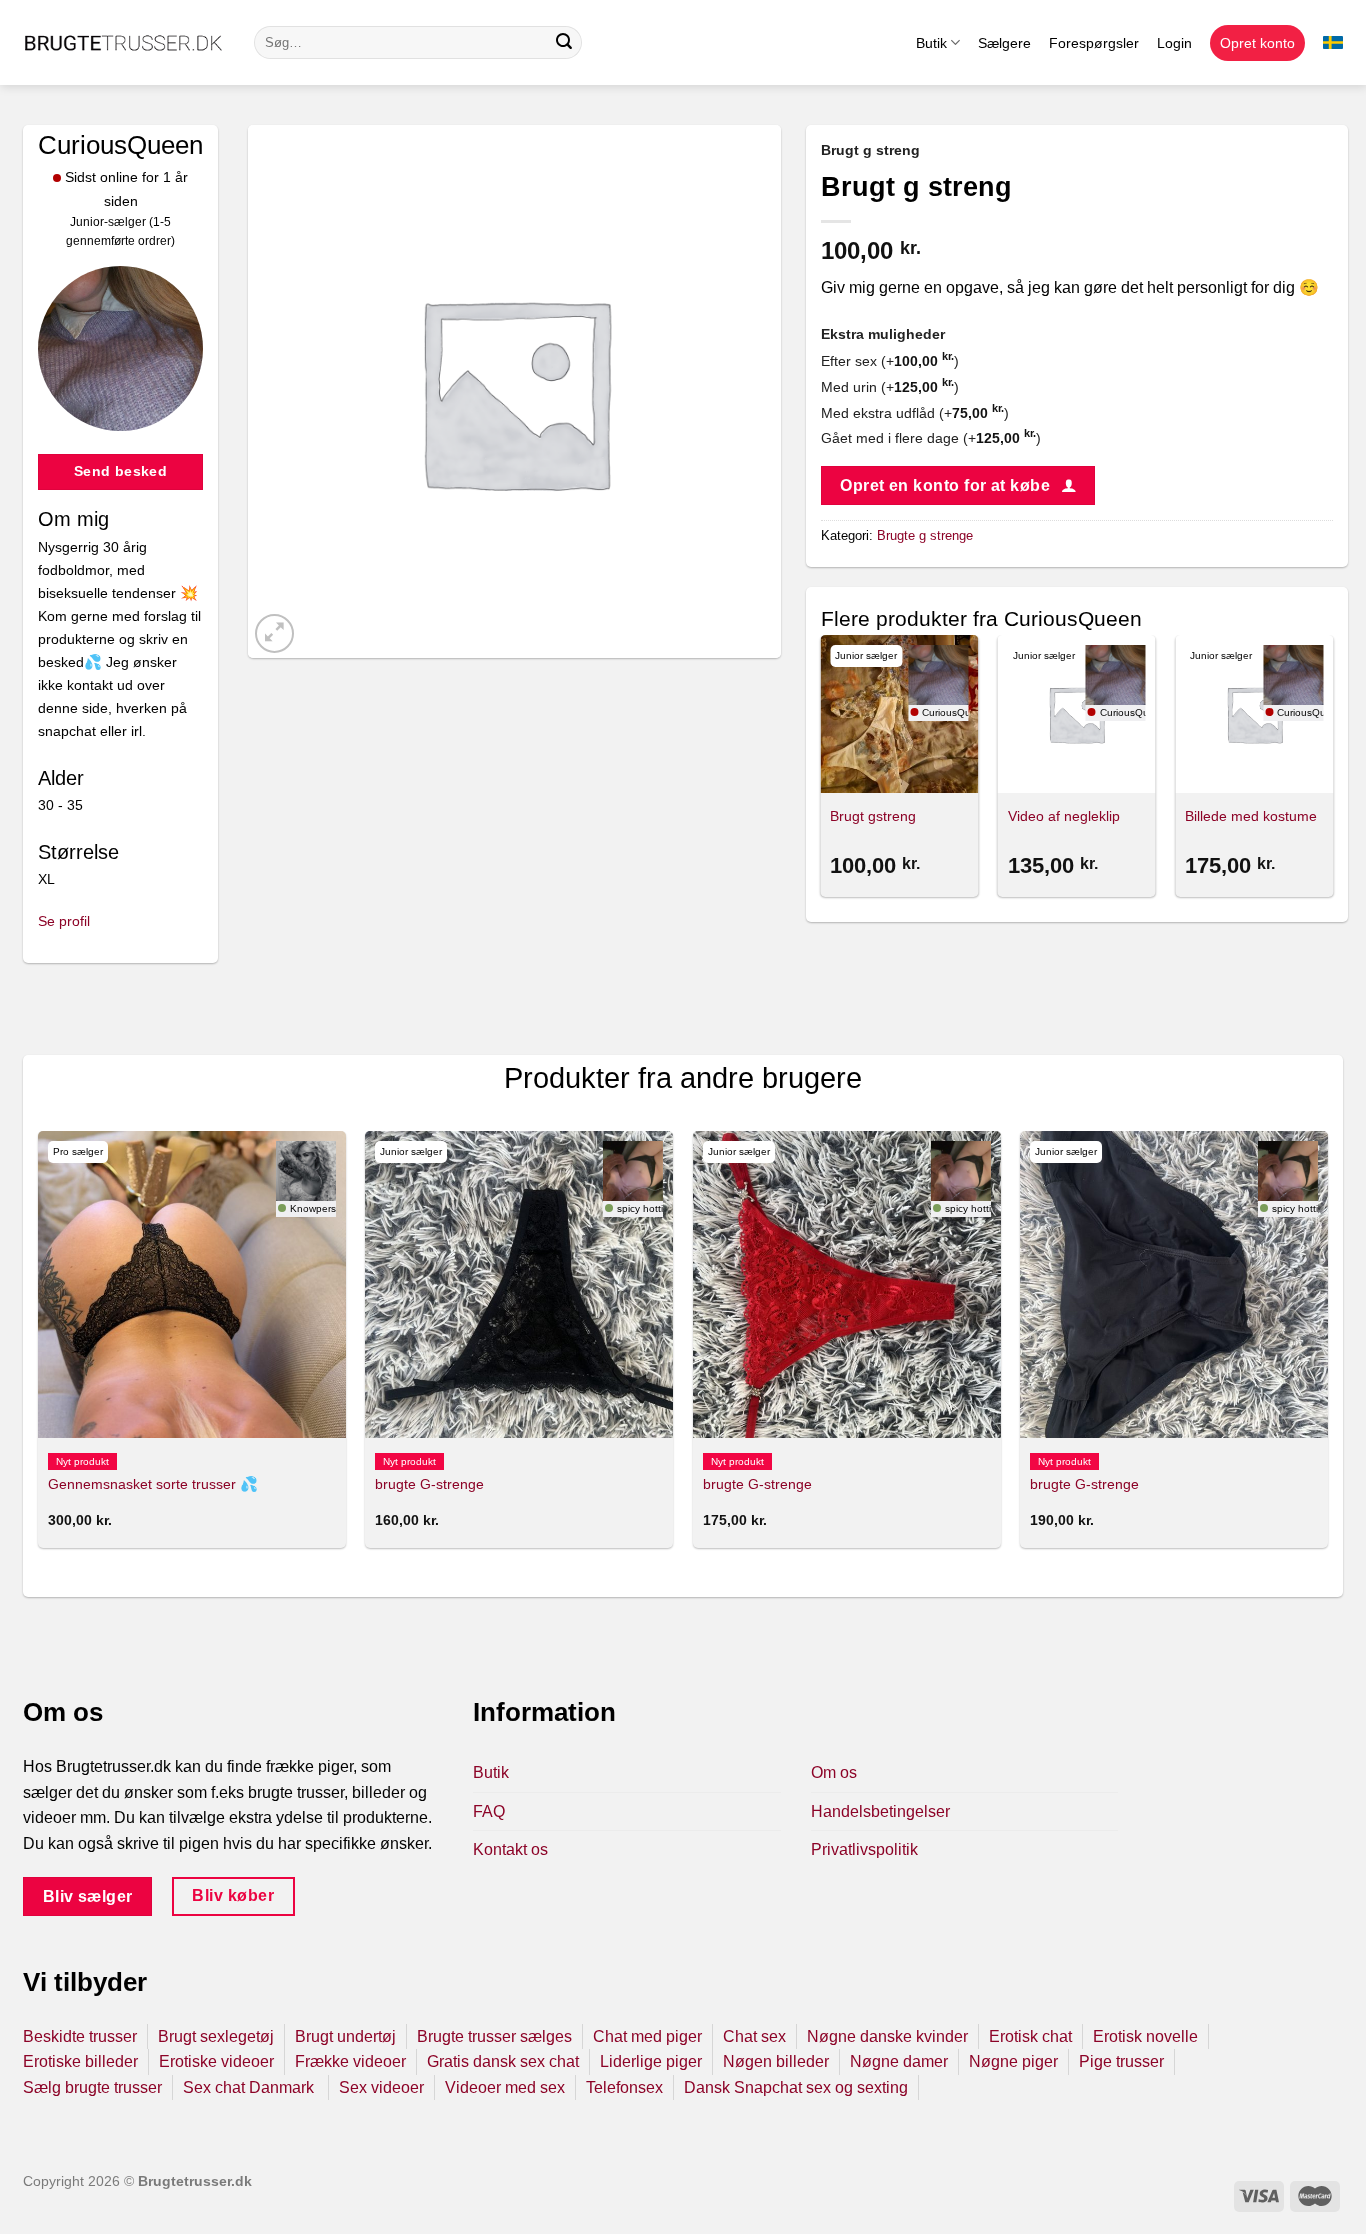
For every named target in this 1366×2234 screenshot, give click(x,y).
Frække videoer (350, 2061)
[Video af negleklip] (1077, 714)
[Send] (564, 43)
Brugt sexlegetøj (216, 2036)
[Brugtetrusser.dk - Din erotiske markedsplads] (123, 43)
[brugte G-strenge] (519, 1285)
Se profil (64, 921)
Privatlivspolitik (864, 1849)
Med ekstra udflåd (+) (915, 413)
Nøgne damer (899, 2061)
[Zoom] (274, 633)
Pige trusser (1121, 2061)
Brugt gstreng (873, 816)
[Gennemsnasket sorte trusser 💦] (192, 1285)
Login (1174, 43)
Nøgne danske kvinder (887, 2036)
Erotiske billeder (80, 2061)
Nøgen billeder (776, 2061)
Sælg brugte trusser (92, 2087)
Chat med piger (647, 2036)
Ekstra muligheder (883, 334)
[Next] (1332, 769)
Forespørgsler (1094, 43)
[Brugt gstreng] (899, 714)
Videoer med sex (505, 2087)
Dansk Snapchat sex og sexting (796, 2087)
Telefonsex (624, 2087)
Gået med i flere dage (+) (931, 438)
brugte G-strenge (429, 1484)
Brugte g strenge (925, 535)
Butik (931, 43)
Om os (834, 1772)
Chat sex (754, 2036)
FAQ (489, 1811)
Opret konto (1257, 43)
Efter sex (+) (890, 361)
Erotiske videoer (216, 2061)
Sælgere (1004, 43)
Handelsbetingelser (880, 1811)
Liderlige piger (651, 2061)
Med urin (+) (890, 387)
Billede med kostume (1251, 816)
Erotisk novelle (1145, 2036)
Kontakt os (510, 1849)
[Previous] (822, 769)
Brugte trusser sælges (494, 2036)
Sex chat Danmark (250, 2087)
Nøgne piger (1013, 2061)
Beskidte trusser (80, 2036)
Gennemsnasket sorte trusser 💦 (153, 1484)
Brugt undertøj (345, 2036)
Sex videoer (381, 2087)
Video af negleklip (1064, 816)
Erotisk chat (1030, 2036)
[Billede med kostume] (1254, 714)
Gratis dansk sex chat (503, 2061)
